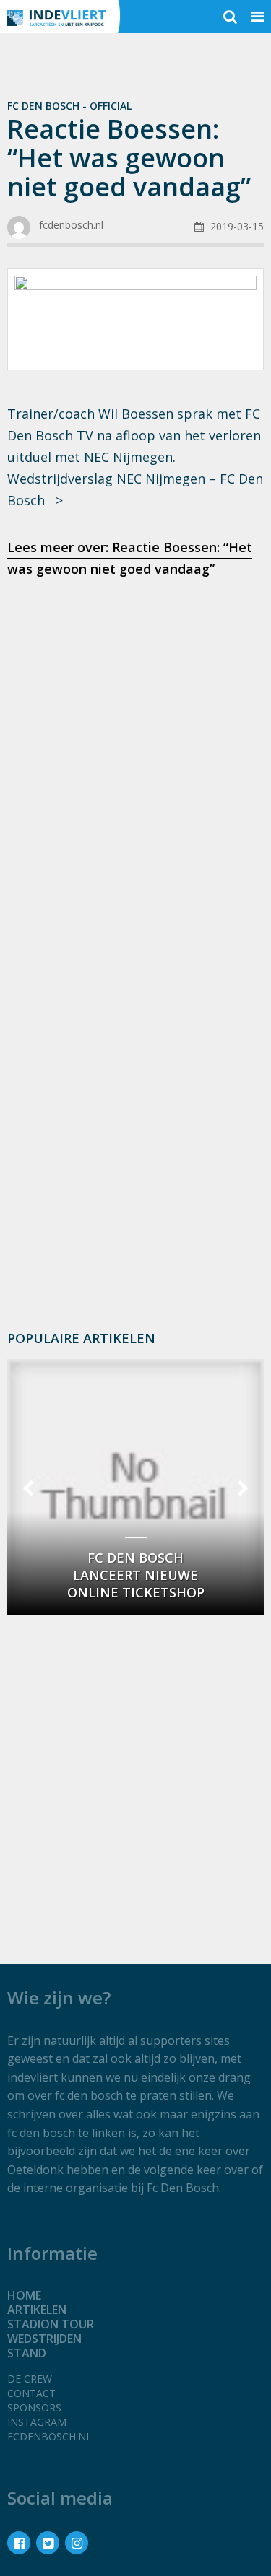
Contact (31, 2393)
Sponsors (34, 2407)
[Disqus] (135, 1089)
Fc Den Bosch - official (69, 106)
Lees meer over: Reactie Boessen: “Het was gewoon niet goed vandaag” (130, 558)
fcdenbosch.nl (50, 2436)
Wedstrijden (44, 2339)
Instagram (37, 2422)
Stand (27, 2353)
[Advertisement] (135, 740)
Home (24, 2295)
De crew (30, 2379)
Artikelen (37, 2310)
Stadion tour (51, 2324)
